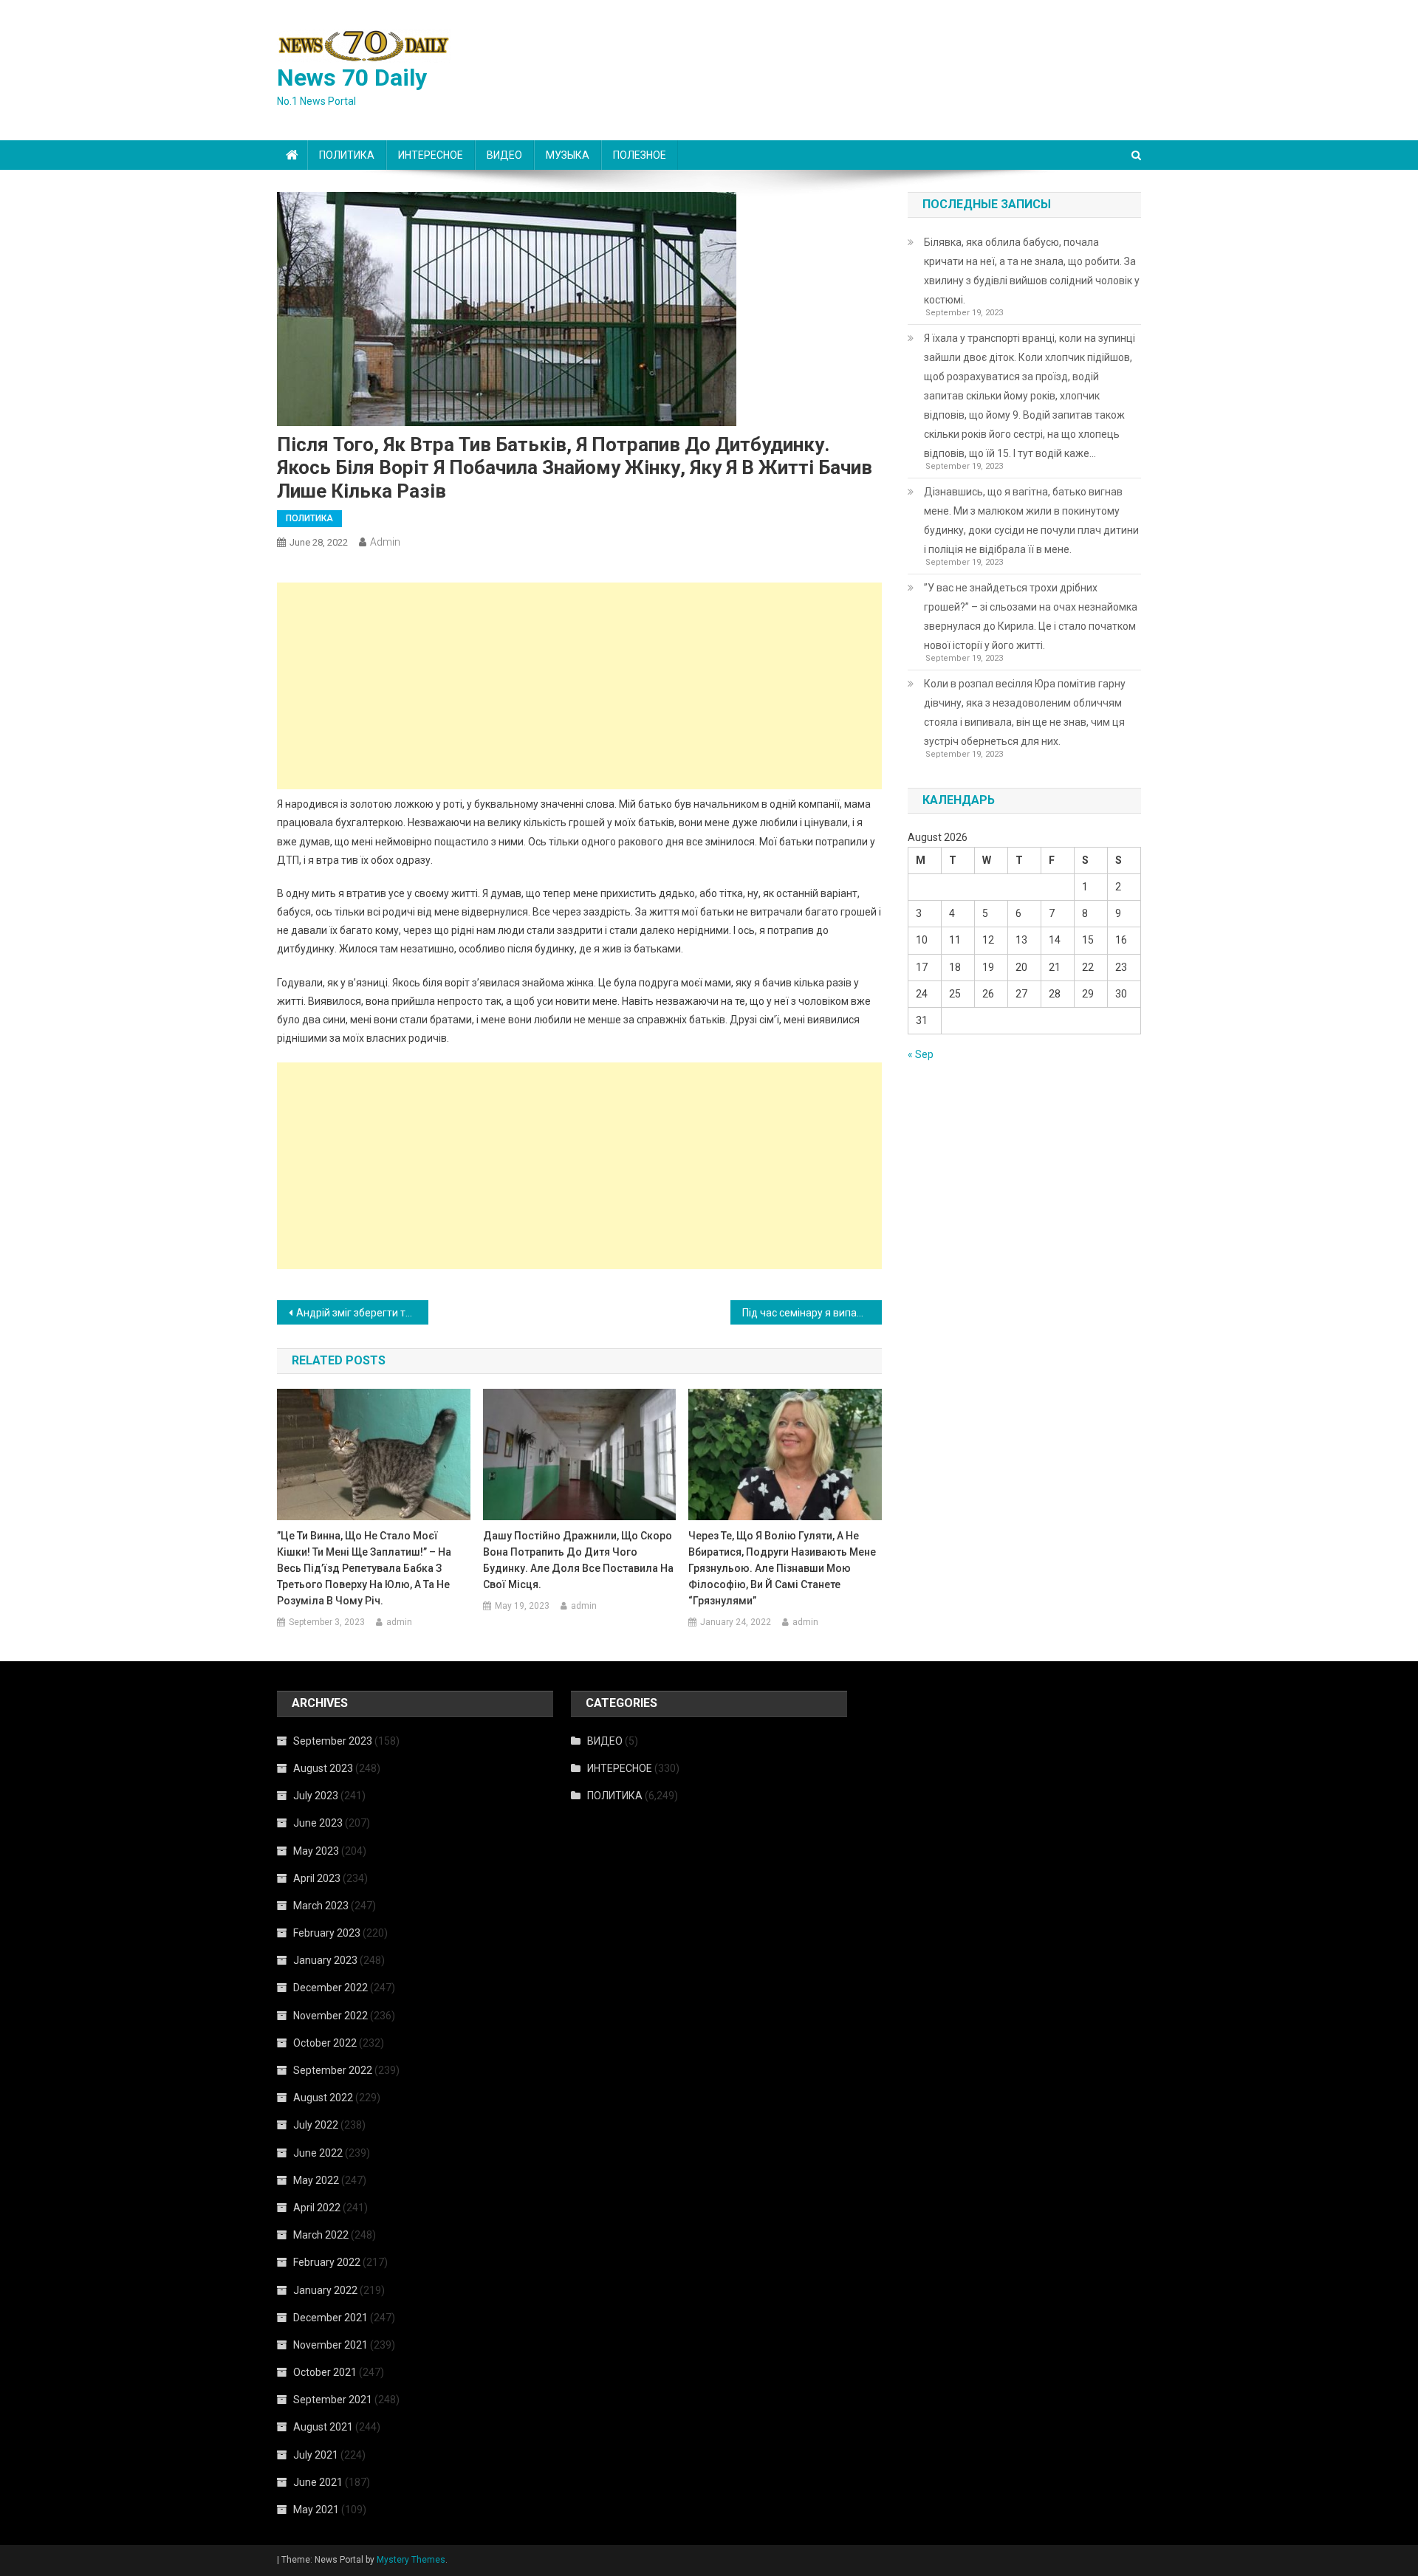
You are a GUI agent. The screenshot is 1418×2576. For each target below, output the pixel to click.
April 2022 (317, 2208)
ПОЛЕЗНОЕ (640, 155)
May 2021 (316, 2510)
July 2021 (316, 2455)
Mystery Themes (411, 2560)
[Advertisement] (579, 686)
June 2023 (318, 1823)
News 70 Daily (352, 78)
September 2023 (333, 1741)
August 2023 (323, 1768)
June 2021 (318, 2482)
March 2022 (321, 2235)
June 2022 (318, 2153)
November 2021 (330, 2345)
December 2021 (330, 2318)
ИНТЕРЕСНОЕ (431, 155)
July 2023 (316, 1796)
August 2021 (323, 2427)
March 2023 (321, 1906)
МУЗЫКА (568, 155)
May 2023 (316, 1851)
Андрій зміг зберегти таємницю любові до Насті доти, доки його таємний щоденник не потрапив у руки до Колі (362, 1313)
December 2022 (330, 1988)
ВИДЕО (504, 155)
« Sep (921, 1054)
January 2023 (325, 1960)
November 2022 (330, 2016)
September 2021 (333, 2400)
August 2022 (323, 2098)
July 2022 (316, 2125)
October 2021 (325, 2372)
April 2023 (317, 1878)
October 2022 (325, 2043)
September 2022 (333, 2070)
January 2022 (325, 2290)
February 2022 (327, 2262)
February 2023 (327, 1933)
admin (385, 542)
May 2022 (316, 2180)
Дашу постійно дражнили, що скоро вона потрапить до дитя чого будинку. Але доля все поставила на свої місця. (578, 1560)
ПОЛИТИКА (347, 155)
